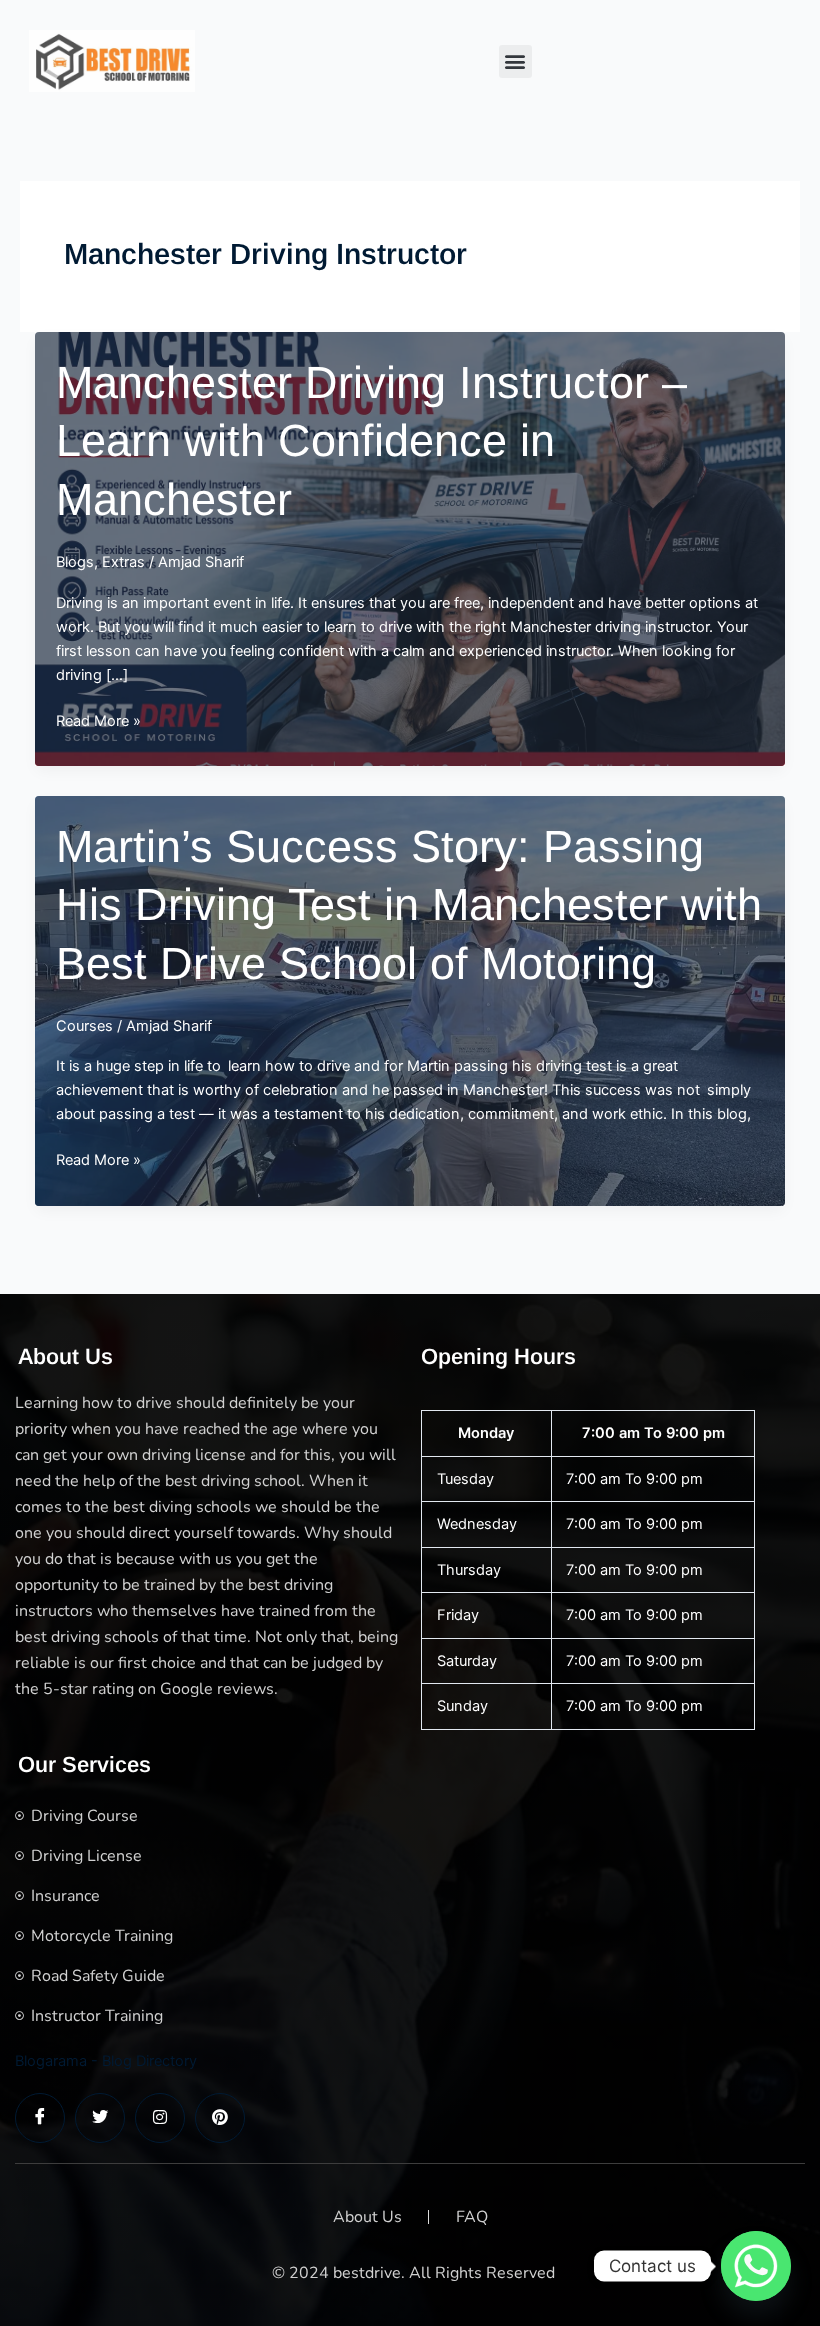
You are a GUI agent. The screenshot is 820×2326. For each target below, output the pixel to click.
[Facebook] (40, 2118)
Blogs (75, 562)
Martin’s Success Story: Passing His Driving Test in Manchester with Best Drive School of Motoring (409, 905)
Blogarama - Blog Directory (106, 2061)
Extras (123, 562)
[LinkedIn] (160, 2118)
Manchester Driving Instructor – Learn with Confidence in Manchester (371, 441)
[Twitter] (100, 2118)
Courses (84, 1026)
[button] (515, 61)
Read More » (98, 722)
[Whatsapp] (756, 2266)
